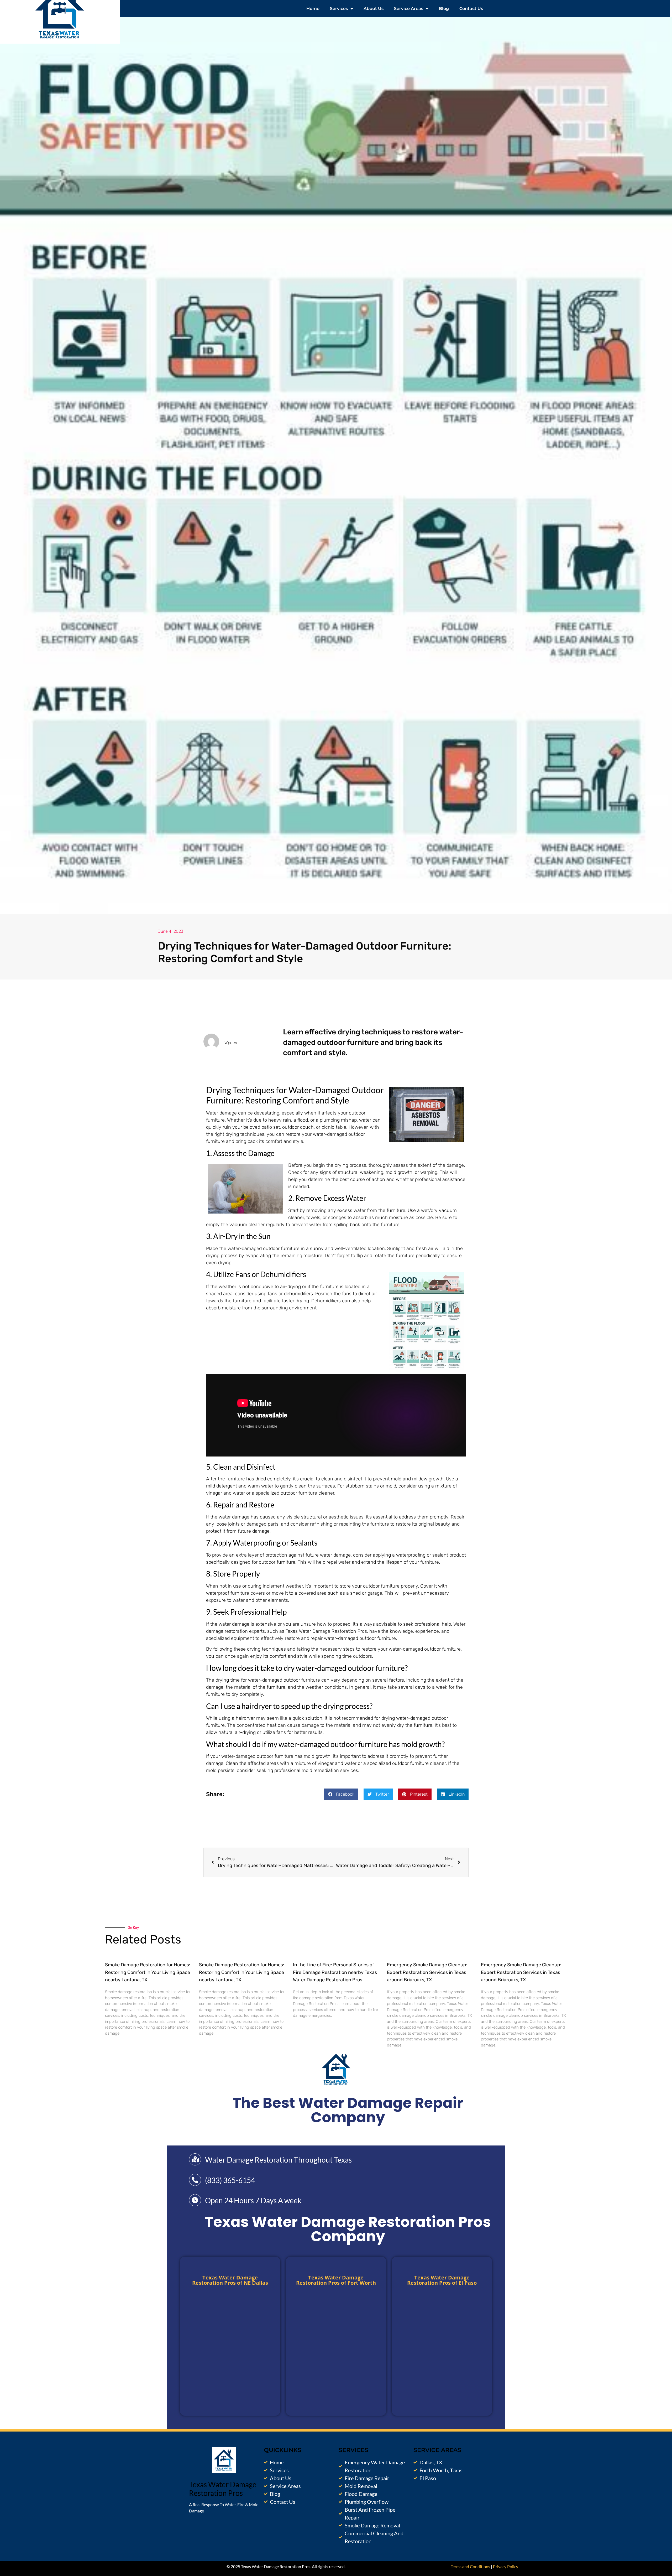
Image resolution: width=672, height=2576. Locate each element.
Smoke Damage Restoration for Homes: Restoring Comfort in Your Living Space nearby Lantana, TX (148, 1972)
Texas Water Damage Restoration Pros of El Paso (442, 2280)
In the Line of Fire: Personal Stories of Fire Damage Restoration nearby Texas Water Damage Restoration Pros (335, 1972)
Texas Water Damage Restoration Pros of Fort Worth (336, 2280)
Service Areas (409, 9)
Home (313, 9)
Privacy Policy (506, 2566)
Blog (444, 9)
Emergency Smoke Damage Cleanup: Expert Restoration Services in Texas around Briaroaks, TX (427, 1972)
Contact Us (471, 9)
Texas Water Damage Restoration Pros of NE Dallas (230, 2280)
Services (339, 9)
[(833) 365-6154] (195, 2180)
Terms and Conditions (470, 2566)
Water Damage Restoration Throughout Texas (278, 2160)
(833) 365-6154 (230, 2180)
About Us (374, 9)
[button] (341, 1794)
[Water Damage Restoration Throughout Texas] (195, 2159)
